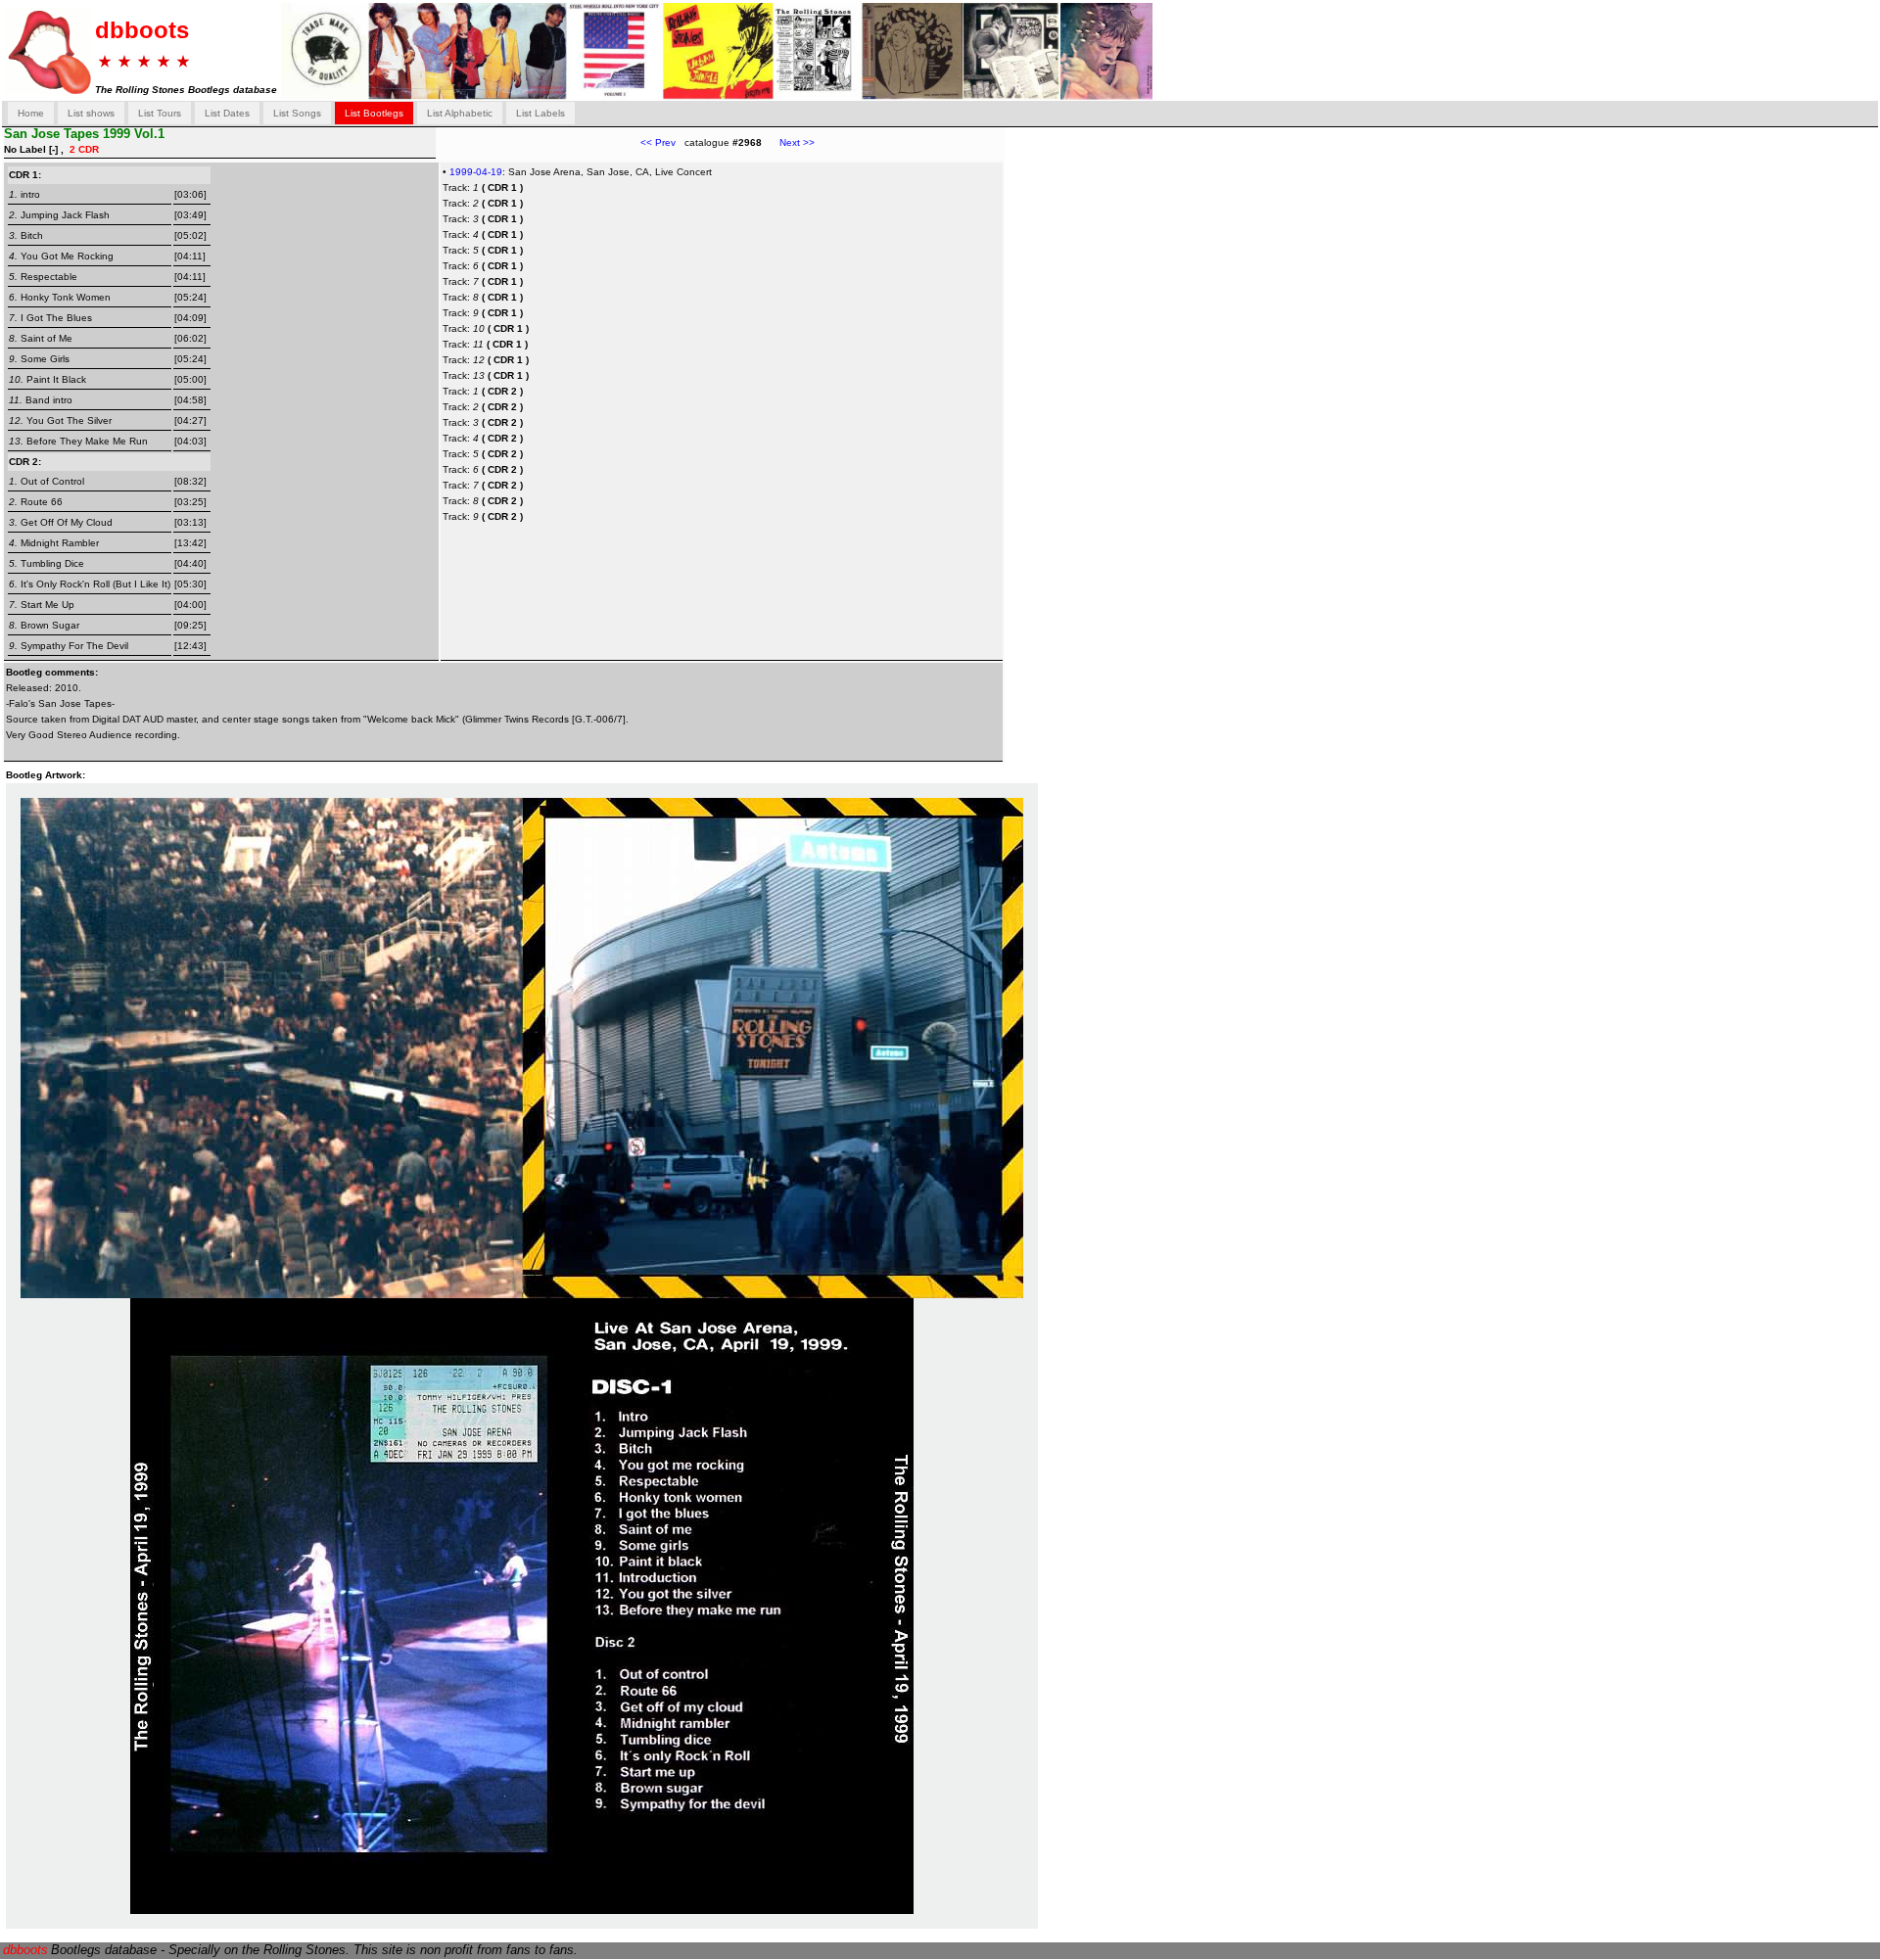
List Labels (540, 113)
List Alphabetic (460, 113)
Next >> (788, 142)
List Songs (297, 113)
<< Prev (658, 142)
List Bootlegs (374, 113)
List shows (91, 113)
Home (31, 113)
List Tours (160, 113)
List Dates (227, 113)
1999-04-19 (476, 172)
